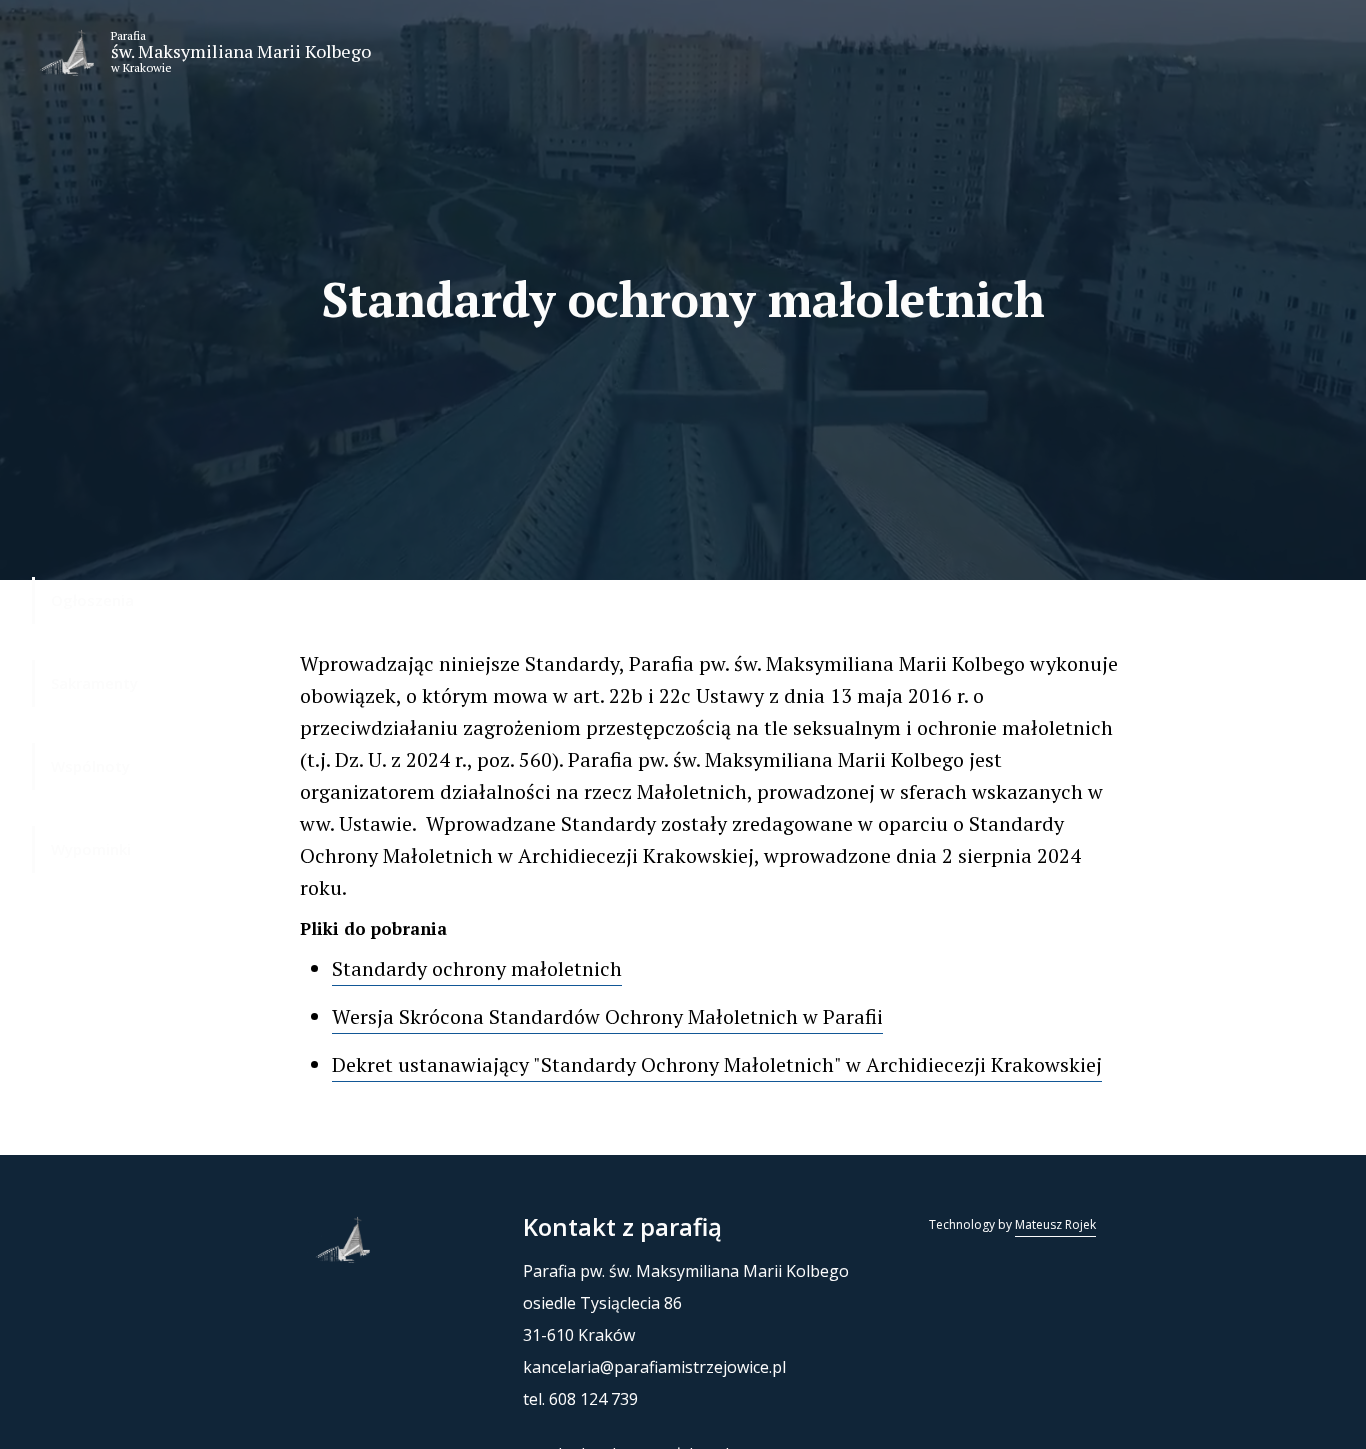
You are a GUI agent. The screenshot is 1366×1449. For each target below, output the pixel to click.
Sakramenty (94, 683)
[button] (61, 52)
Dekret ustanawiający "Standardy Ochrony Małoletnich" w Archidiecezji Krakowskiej (717, 1064)
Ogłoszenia (92, 600)
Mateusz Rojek (1055, 1224)
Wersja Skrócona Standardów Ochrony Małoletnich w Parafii (607, 1016)
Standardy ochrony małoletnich (477, 968)
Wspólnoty (90, 766)
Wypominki (91, 849)
